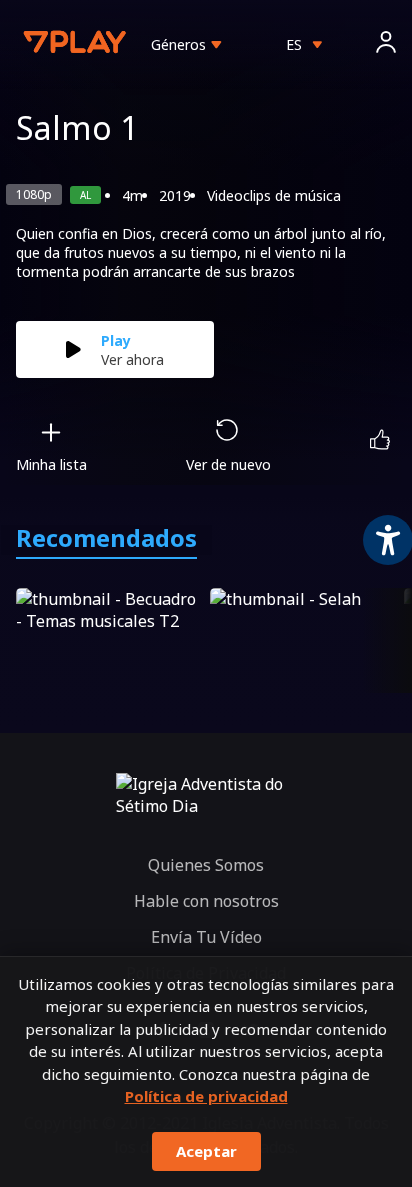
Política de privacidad (206, 1096)
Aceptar (206, 1151)
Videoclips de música (274, 195)
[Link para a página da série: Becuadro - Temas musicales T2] (109, 640)
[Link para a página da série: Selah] (303, 640)
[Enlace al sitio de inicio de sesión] (386, 44)
